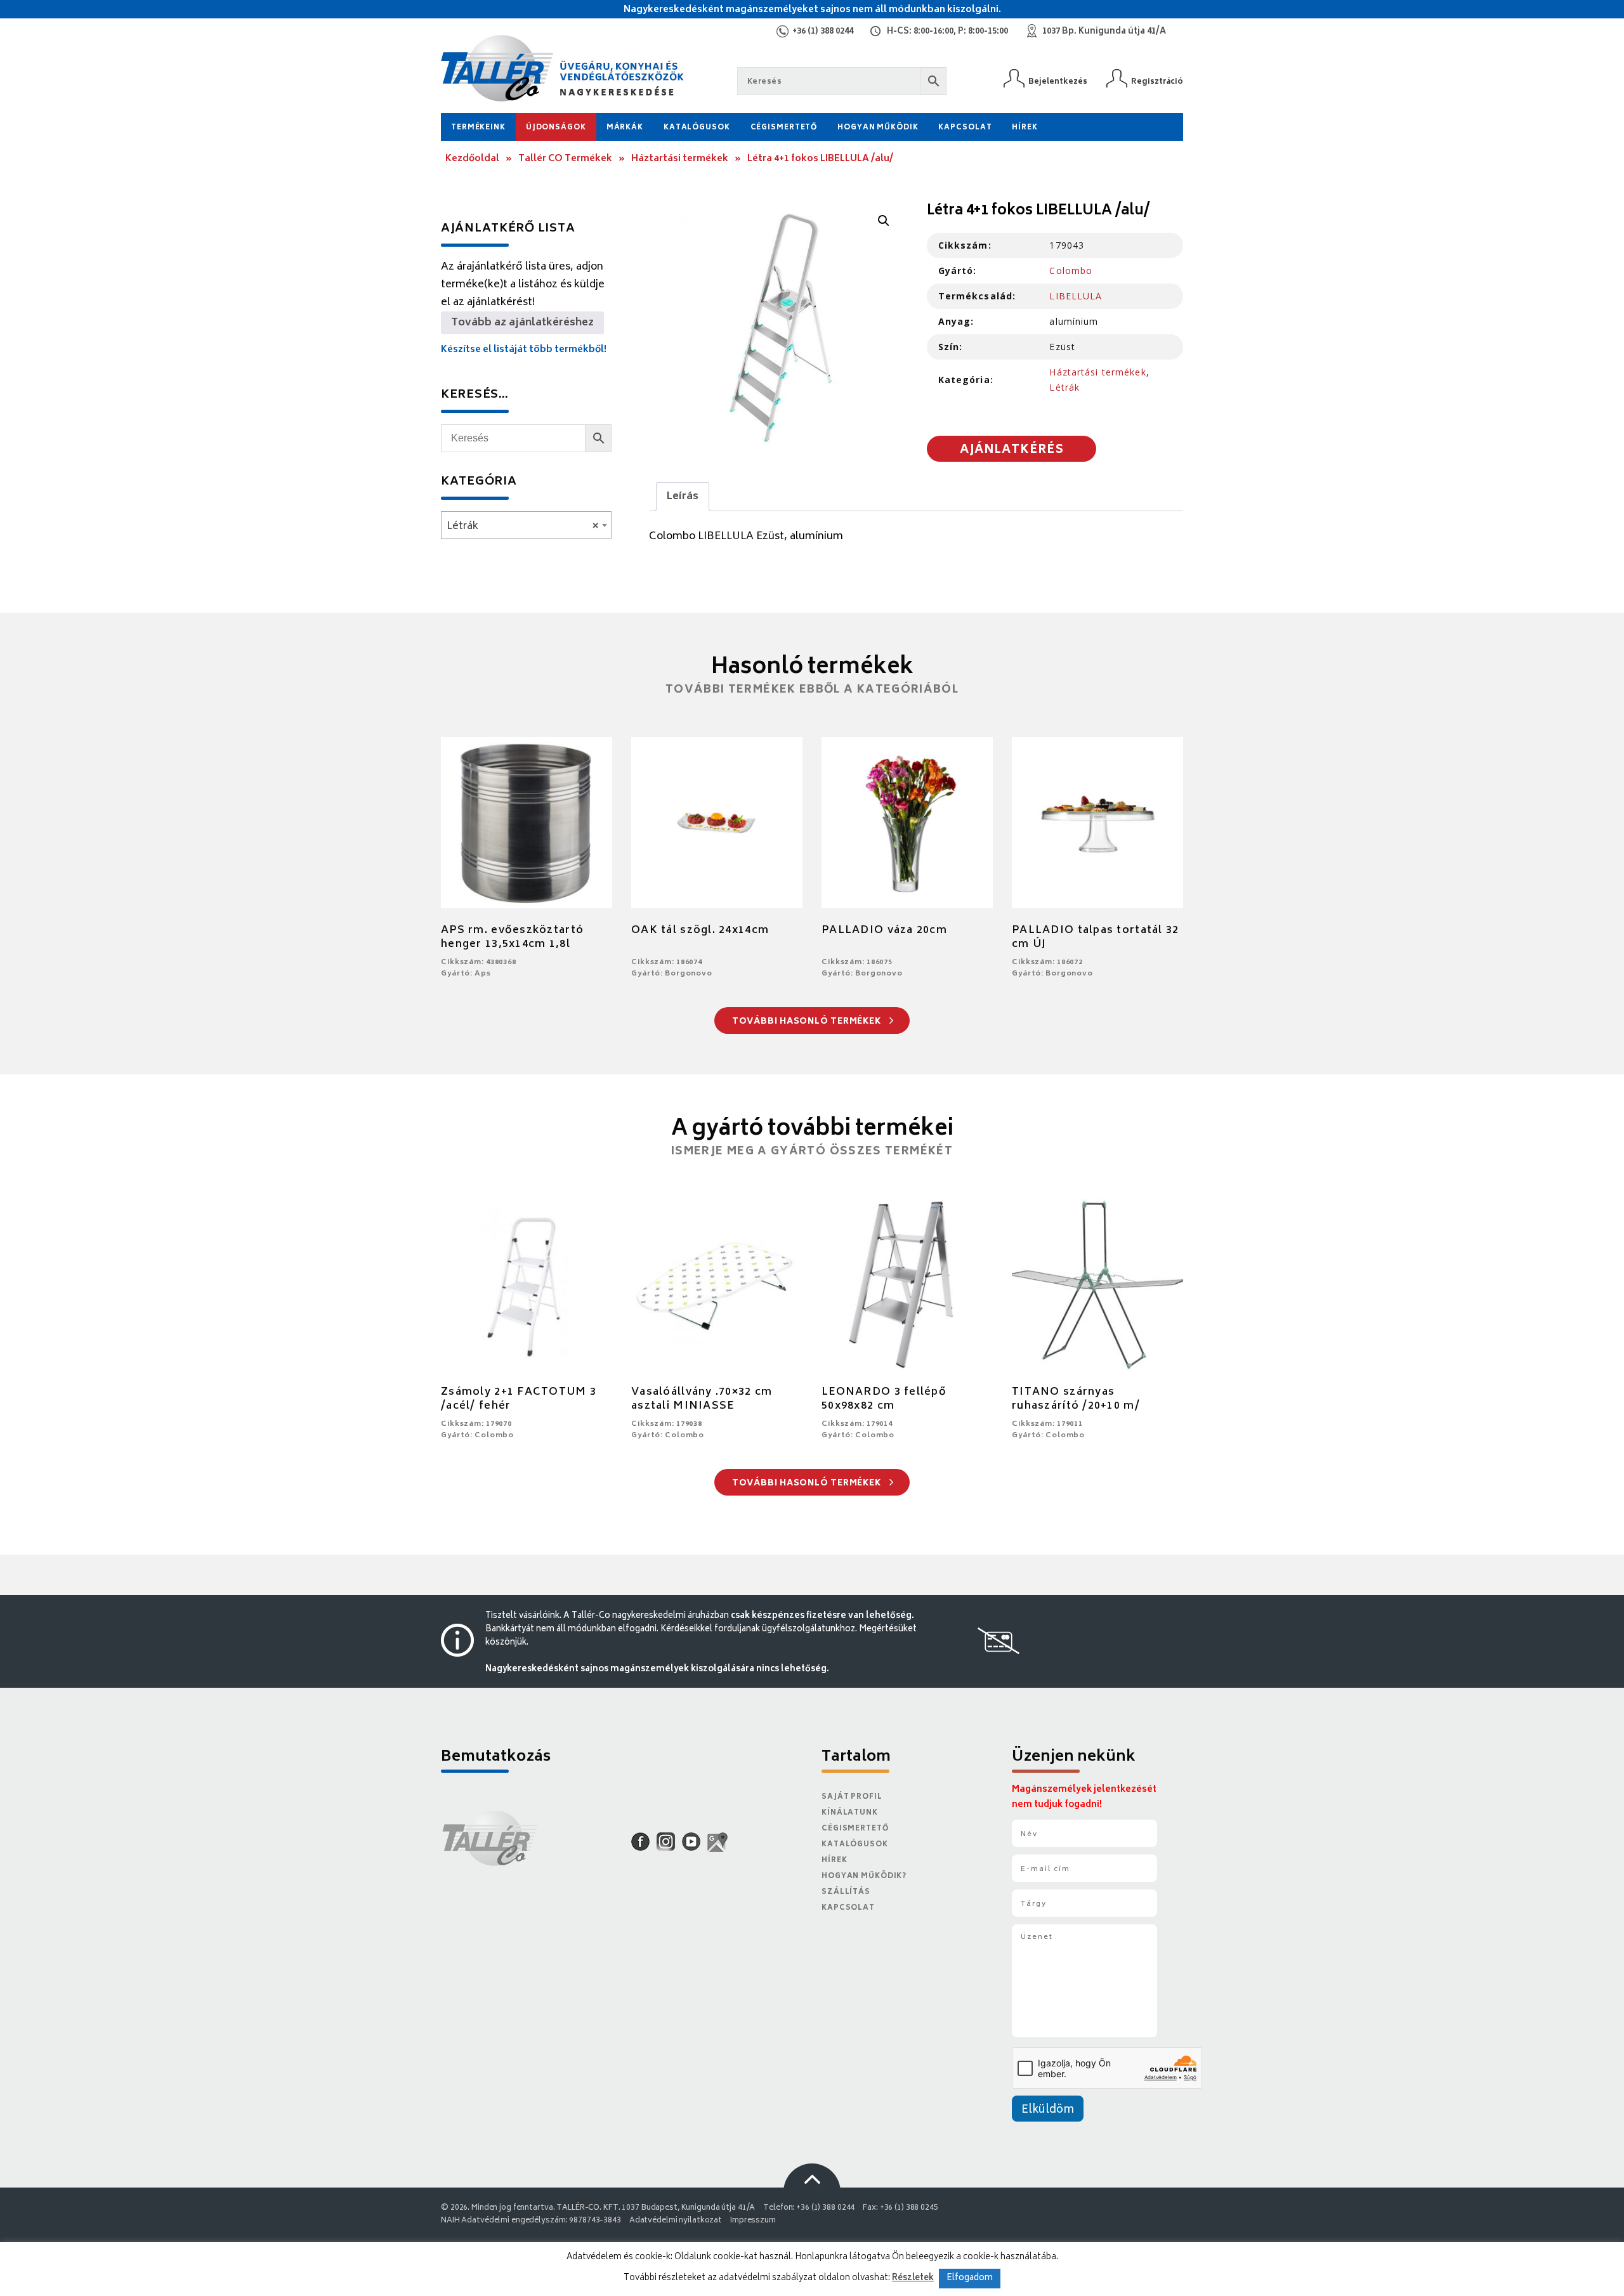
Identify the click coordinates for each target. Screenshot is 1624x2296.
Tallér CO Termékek (565, 159)
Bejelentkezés (1058, 82)
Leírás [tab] (683, 497)
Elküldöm (1048, 2110)
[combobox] (526, 525)
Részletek (913, 2278)
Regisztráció (1157, 82)
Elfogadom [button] (970, 2279)
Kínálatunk (850, 1813)
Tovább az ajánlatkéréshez (522, 323)
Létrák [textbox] (522, 526)
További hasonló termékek (808, 1022)
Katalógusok (697, 128)
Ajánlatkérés (1012, 450)
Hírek (1025, 128)
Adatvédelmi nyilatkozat (676, 2221)
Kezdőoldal (472, 159)
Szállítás (846, 1892)
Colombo (1071, 271)
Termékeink (478, 128)
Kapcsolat (965, 128)
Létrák (1064, 387)
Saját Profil (852, 1797)
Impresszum (753, 2221)
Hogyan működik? (864, 1876)
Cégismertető (784, 128)
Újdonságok (556, 128)
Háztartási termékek (680, 159)
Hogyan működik (878, 128)
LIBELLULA (1076, 296)
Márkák (625, 128)
